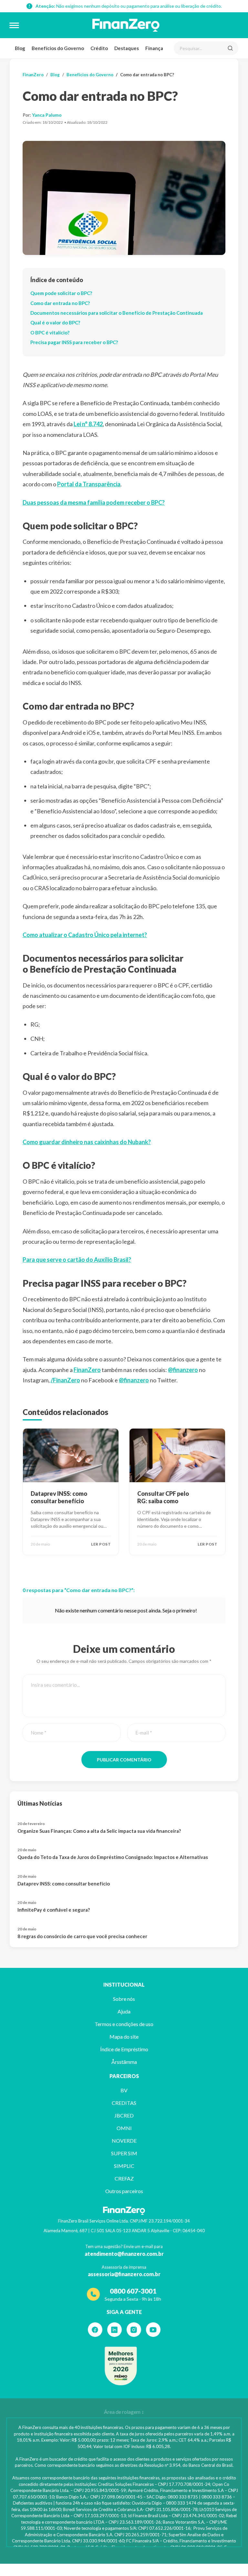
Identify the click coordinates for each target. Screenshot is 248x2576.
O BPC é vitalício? (50, 333)
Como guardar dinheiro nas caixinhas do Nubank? (87, 1142)
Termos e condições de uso (124, 2024)
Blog (20, 48)
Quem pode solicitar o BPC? (61, 293)
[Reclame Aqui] (121, 2366)
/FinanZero (65, 1380)
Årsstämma (124, 2062)
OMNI (124, 2128)
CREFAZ (124, 2178)
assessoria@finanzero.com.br (124, 2274)
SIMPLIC (124, 2166)
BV (124, 2090)
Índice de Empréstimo (124, 2049)
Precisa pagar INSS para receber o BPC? (74, 342)
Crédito (99, 48)
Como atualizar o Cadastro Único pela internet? (85, 935)
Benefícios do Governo (58, 48)
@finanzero (183, 1370)
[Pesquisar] (230, 48)
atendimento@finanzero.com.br (124, 2254)
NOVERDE (124, 2141)
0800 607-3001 (133, 2291)
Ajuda (124, 2011)
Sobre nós (124, 1999)
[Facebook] (95, 2330)
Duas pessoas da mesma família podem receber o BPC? (94, 502)
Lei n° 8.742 (88, 424)
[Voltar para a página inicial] (126, 25)
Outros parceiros (124, 2191)
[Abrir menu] (14, 25)
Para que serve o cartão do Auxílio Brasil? (77, 1260)
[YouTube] (153, 2330)
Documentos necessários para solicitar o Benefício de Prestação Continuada (117, 313)
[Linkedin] (114, 2330)
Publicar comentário (124, 1760)
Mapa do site (124, 2037)
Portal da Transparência (89, 484)
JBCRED (124, 2115)
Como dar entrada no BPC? (60, 303)
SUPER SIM (124, 2153)
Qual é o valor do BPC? (55, 322)
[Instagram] (134, 2330)
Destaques (127, 48)
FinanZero (33, 75)
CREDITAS (124, 2103)
